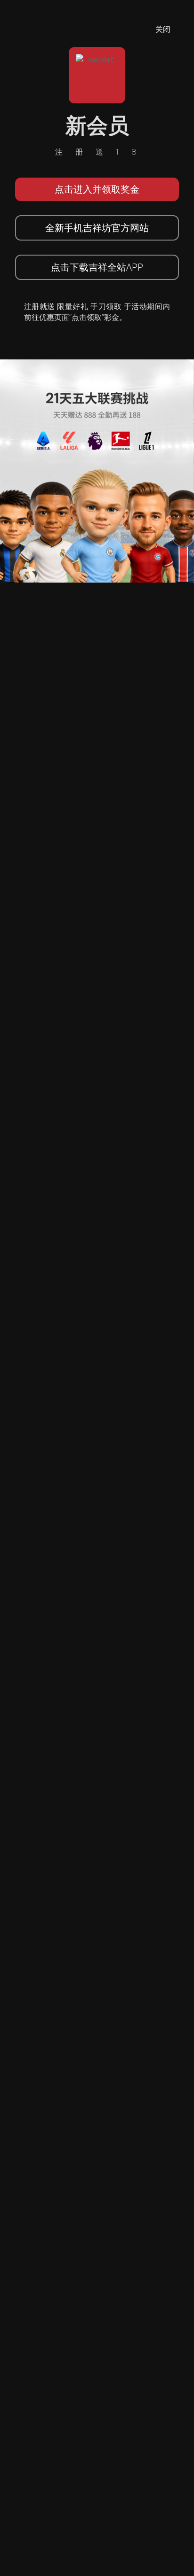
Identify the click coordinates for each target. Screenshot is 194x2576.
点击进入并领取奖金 (97, 189)
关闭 (163, 29)
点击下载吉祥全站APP (97, 267)
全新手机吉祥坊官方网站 (97, 228)
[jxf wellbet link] (97, 470)
